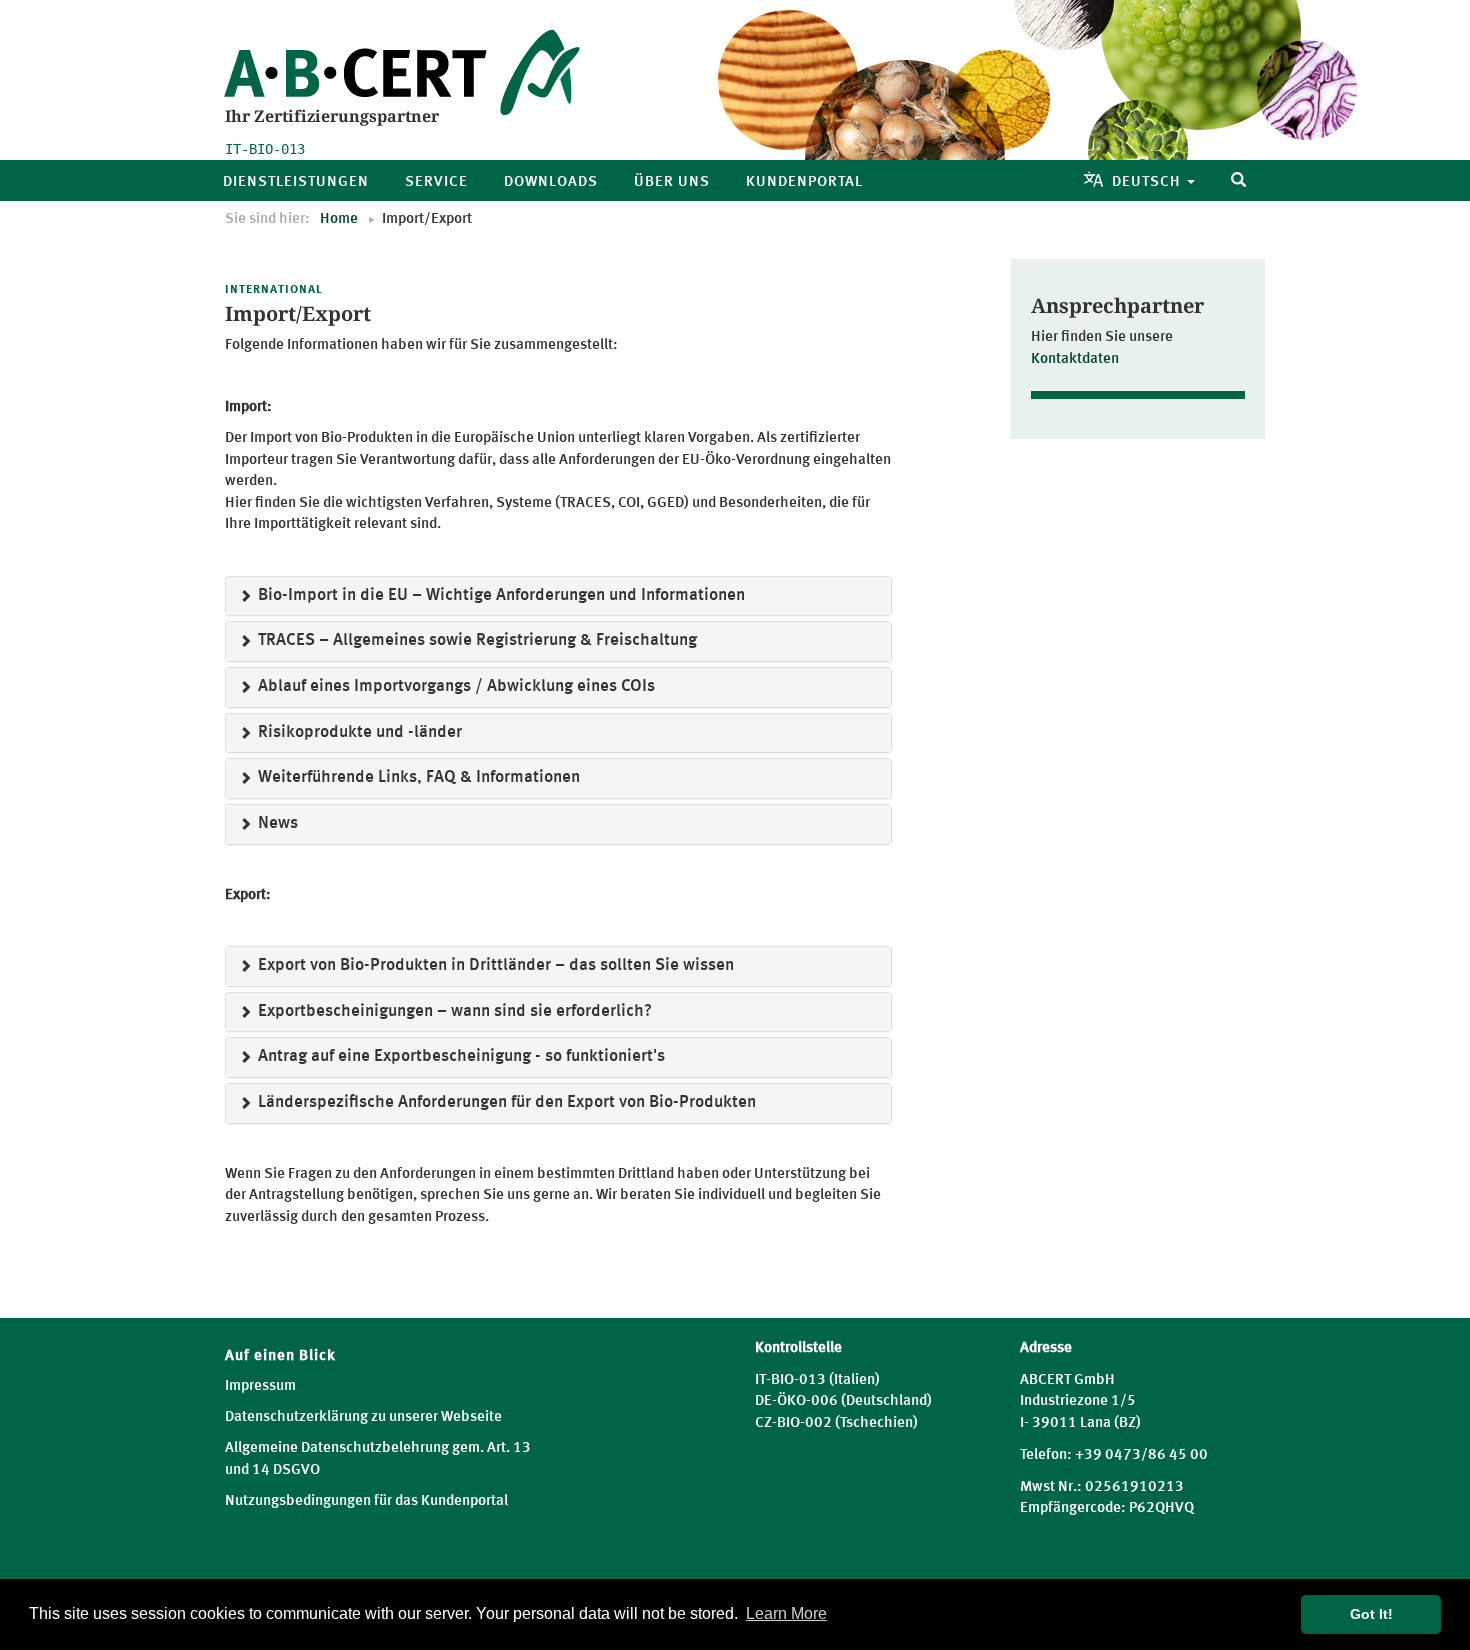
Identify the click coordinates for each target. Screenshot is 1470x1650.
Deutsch (1148, 182)
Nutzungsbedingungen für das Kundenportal (366, 1501)
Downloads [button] (551, 182)
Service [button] (436, 182)
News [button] (276, 823)
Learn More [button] (786, 1613)
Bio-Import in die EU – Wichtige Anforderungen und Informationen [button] (499, 595)
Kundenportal (804, 182)
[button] (1239, 180)
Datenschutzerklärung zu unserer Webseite (363, 1417)
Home (339, 219)
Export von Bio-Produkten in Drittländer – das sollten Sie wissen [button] (494, 965)
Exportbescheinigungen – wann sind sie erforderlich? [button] (453, 1011)
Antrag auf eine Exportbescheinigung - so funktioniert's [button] (459, 1056)
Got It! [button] (1371, 1614)
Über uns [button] (672, 182)
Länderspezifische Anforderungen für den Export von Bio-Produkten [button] (505, 1102)
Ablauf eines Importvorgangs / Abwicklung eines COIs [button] (454, 686)
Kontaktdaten (1075, 359)
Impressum (260, 1386)
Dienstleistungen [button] (296, 182)
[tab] (558, 596)
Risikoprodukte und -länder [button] (358, 732)
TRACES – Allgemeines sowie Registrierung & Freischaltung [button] (475, 640)
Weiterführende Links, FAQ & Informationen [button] (417, 777)
